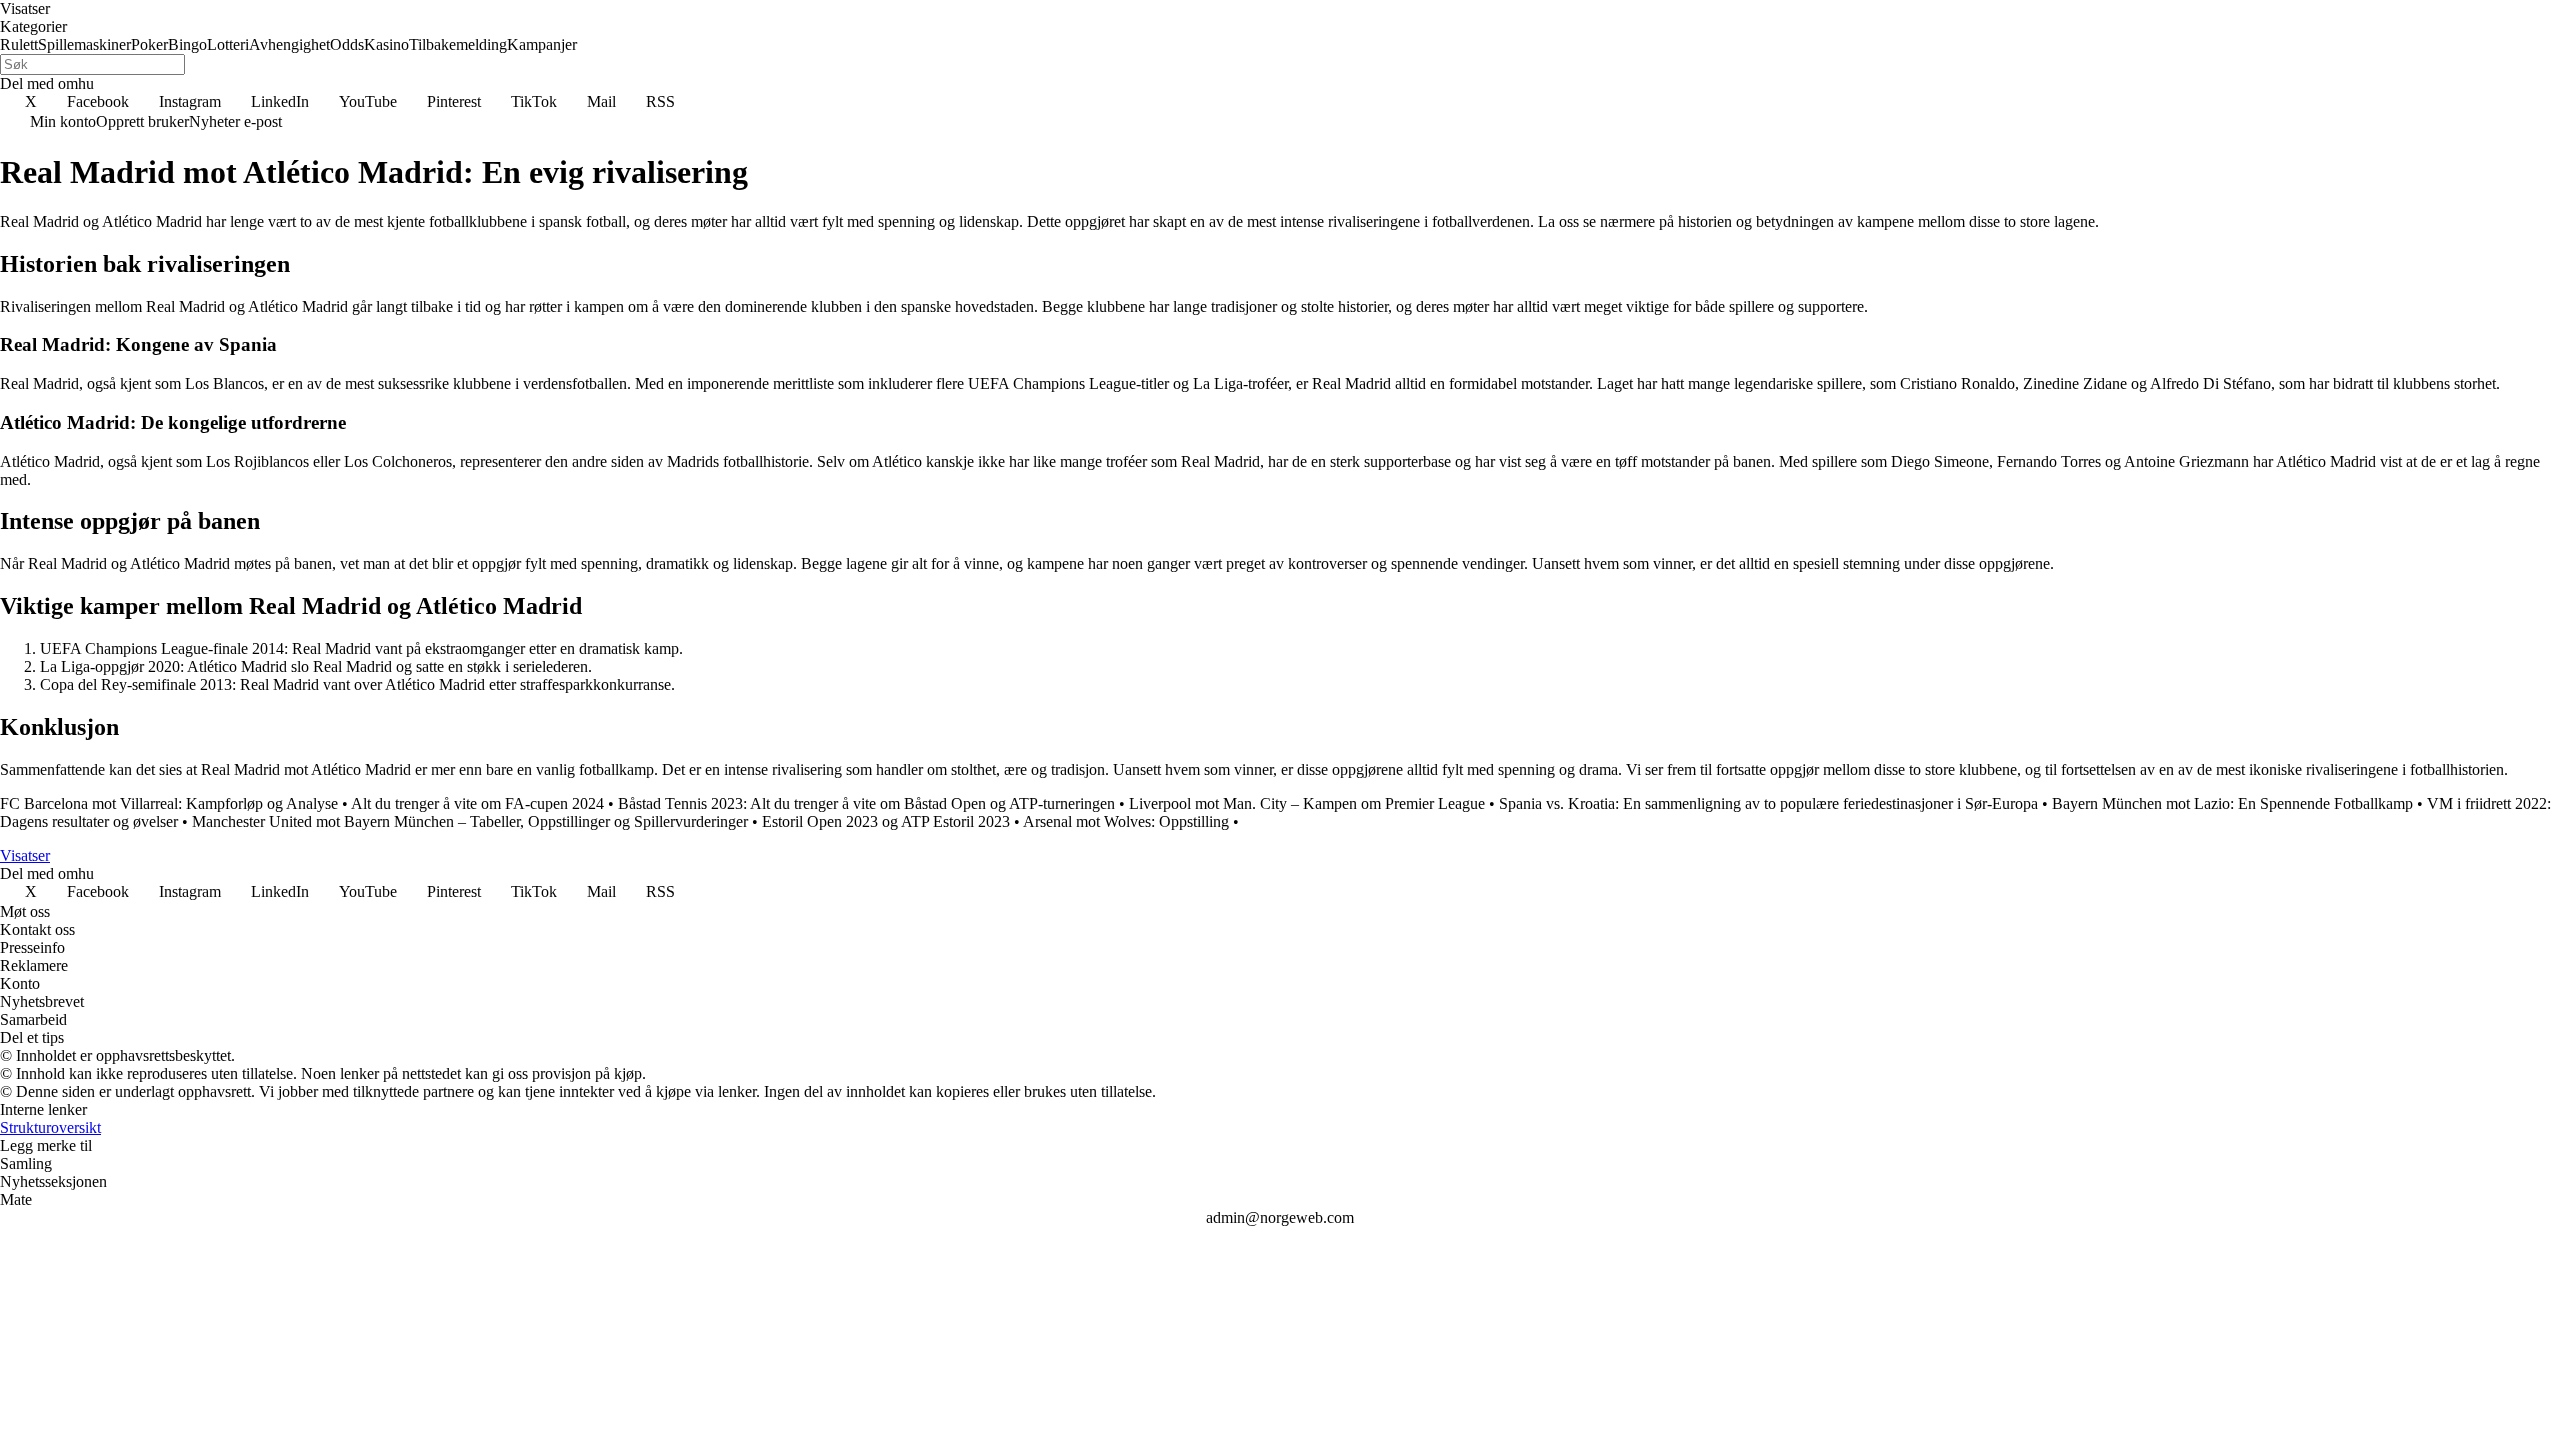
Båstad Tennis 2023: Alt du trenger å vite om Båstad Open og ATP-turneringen (866, 803)
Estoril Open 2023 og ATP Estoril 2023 (886, 821)
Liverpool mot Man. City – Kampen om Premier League (1307, 803)
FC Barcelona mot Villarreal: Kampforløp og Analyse (169, 803)
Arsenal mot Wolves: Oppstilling (1126, 821)
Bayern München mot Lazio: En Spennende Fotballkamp (2232, 803)
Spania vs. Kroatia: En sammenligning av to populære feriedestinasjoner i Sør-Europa (1768, 803)
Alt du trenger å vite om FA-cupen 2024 (477, 803)
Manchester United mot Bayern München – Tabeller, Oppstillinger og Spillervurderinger (470, 821)
